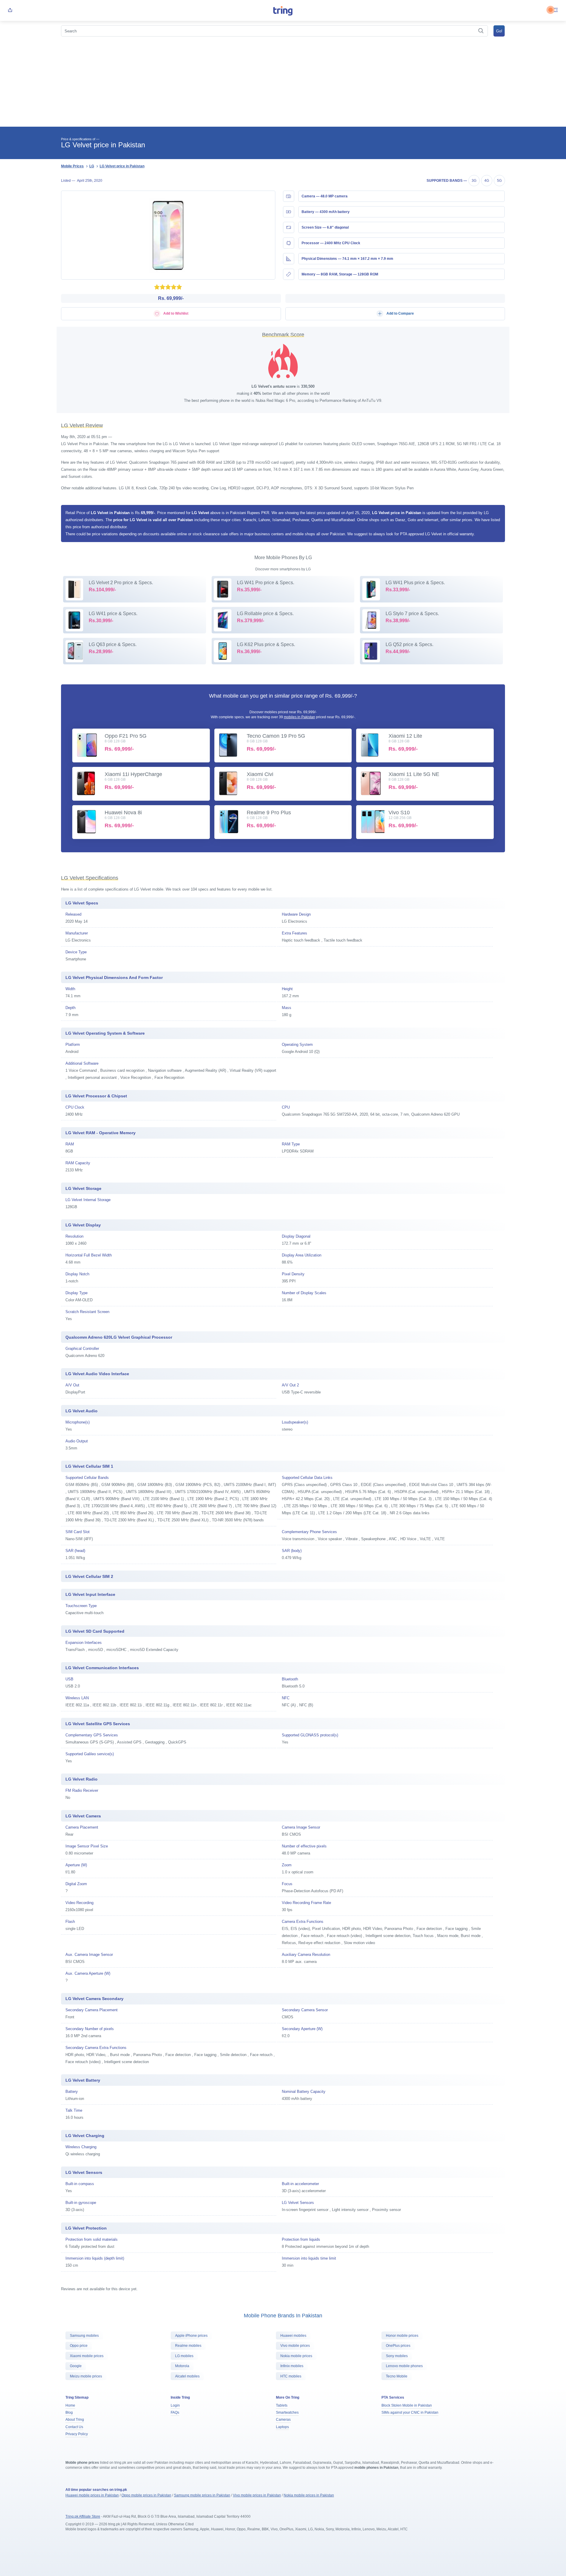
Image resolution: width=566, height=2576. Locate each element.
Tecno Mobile (397, 2376)
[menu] (556, 10)
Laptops (282, 2427)
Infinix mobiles (292, 2366)
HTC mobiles (291, 2376)
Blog (69, 2412)
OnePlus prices (398, 2346)
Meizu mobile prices (86, 2376)
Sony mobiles (397, 2356)
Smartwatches (287, 2412)
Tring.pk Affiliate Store (83, 2516)
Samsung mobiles (84, 2336)
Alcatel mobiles (187, 2376)
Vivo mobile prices (295, 2346)
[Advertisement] (283, 82)
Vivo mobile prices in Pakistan (257, 2495)
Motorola (182, 2366)
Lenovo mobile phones (404, 2366)
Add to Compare (400, 313)
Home (70, 2405)
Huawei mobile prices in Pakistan (92, 2495)
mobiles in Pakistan (300, 717)
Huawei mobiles (293, 2336)
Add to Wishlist (175, 313)
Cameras (283, 2420)
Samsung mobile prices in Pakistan (202, 2495)
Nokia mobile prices (296, 2356)
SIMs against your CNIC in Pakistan (410, 2412)
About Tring (75, 2420)
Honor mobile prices (402, 2336)
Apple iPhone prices (191, 2336)
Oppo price (79, 2346)
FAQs (175, 2412)
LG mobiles (184, 2356)
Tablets (282, 2405)
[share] (10, 10)
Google (76, 2366)
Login (175, 2405)
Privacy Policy (77, 2434)
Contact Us (74, 2427)
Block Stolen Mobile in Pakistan (407, 2405)
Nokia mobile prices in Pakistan (309, 2495)
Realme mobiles (188, 2346)
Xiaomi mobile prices (87, 2356)
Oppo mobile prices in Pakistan (146, 2495)
